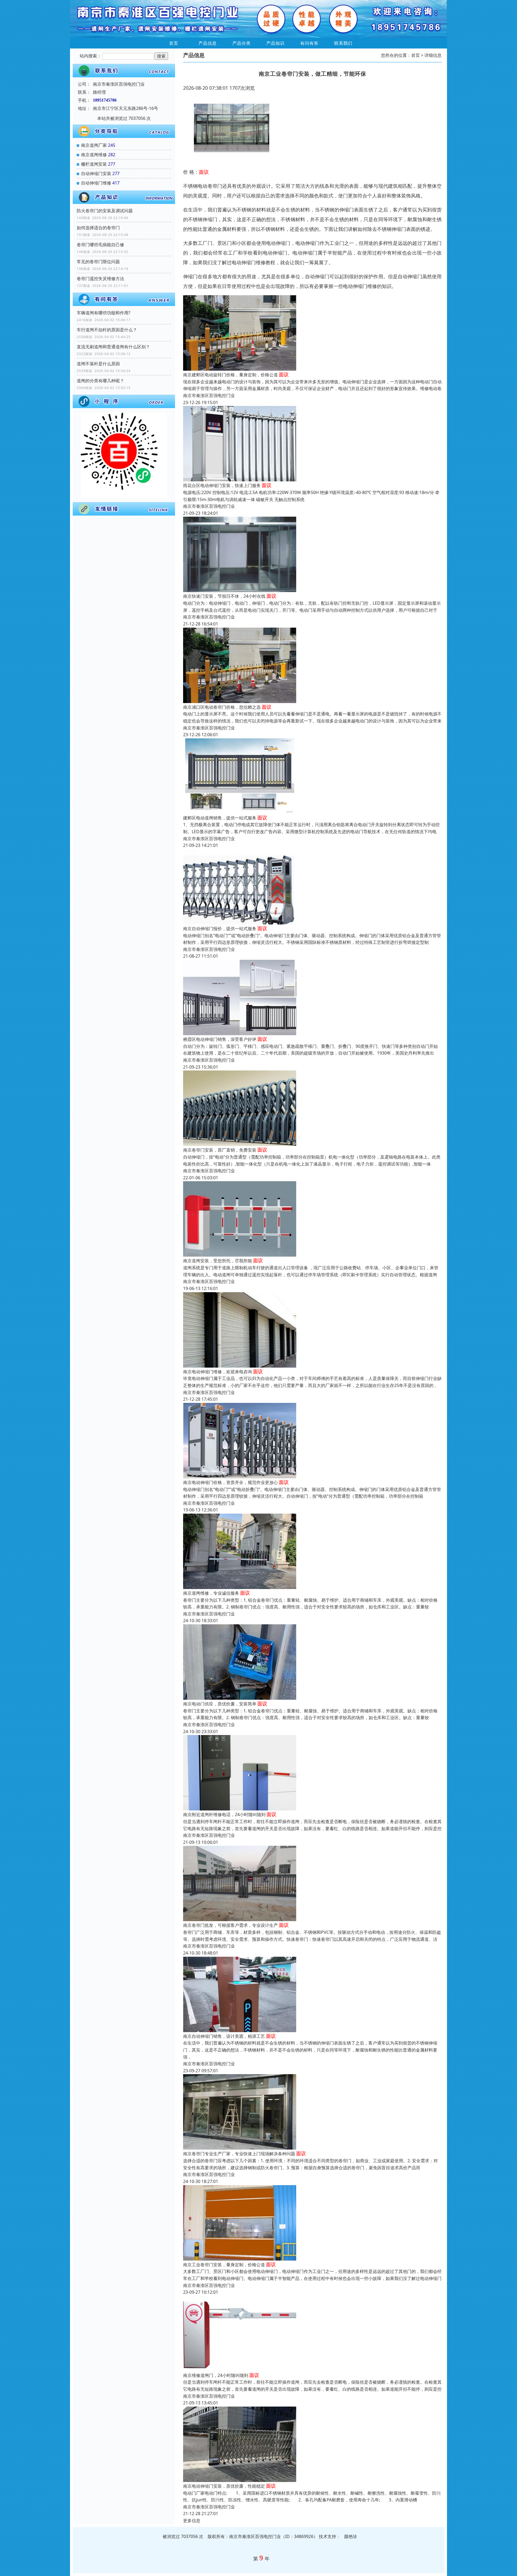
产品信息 (208, 43)
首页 (174, 43)
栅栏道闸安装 (94, 164)
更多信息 (192, 2521)
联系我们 (343, 43)
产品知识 (275, 43)
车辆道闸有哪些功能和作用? (104, 313)
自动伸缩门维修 (96, 183)
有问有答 (309, 43)
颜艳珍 (351, 2536)
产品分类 (242, 43)
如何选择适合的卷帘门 (98, 228)
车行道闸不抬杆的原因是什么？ (107, 330)
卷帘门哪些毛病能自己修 (100, 245)
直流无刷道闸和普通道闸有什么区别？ (113, 347)
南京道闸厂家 (94, 145)
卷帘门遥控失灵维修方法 (100, 279)
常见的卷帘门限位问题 (98, 262)
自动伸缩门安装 (96, 173)
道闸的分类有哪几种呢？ (100, 381)
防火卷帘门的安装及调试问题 (105, 211)
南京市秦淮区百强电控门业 (209, 395)
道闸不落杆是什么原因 (98, 364)
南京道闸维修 (94, 155)
